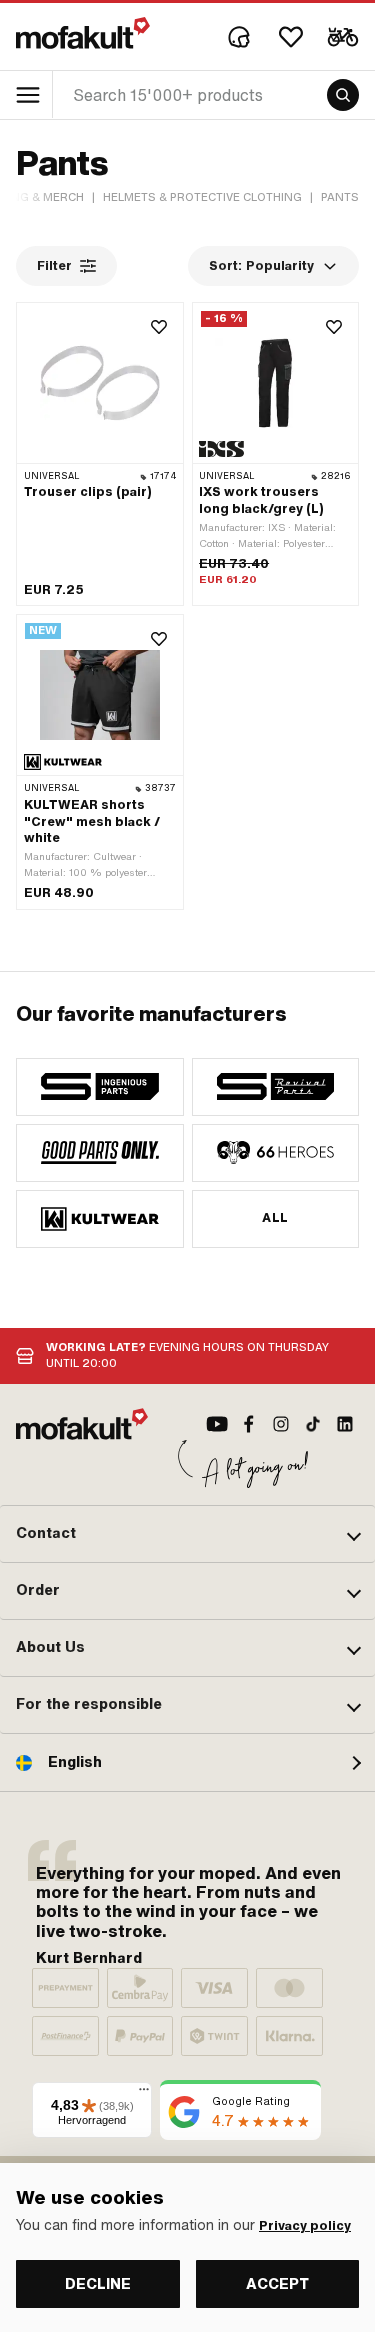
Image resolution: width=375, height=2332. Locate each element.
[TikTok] (313, 1424)
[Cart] (343, 37)
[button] (187, 1534)
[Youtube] (217, 1424)
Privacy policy (305, 2226)
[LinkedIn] (345, 1424)
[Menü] (144, 2094)
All (275, 1218)
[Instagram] (281, 1424)
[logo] (83, 33)
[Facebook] (249, 1424)
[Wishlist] (291, 37)
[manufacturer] (100, 1087)
